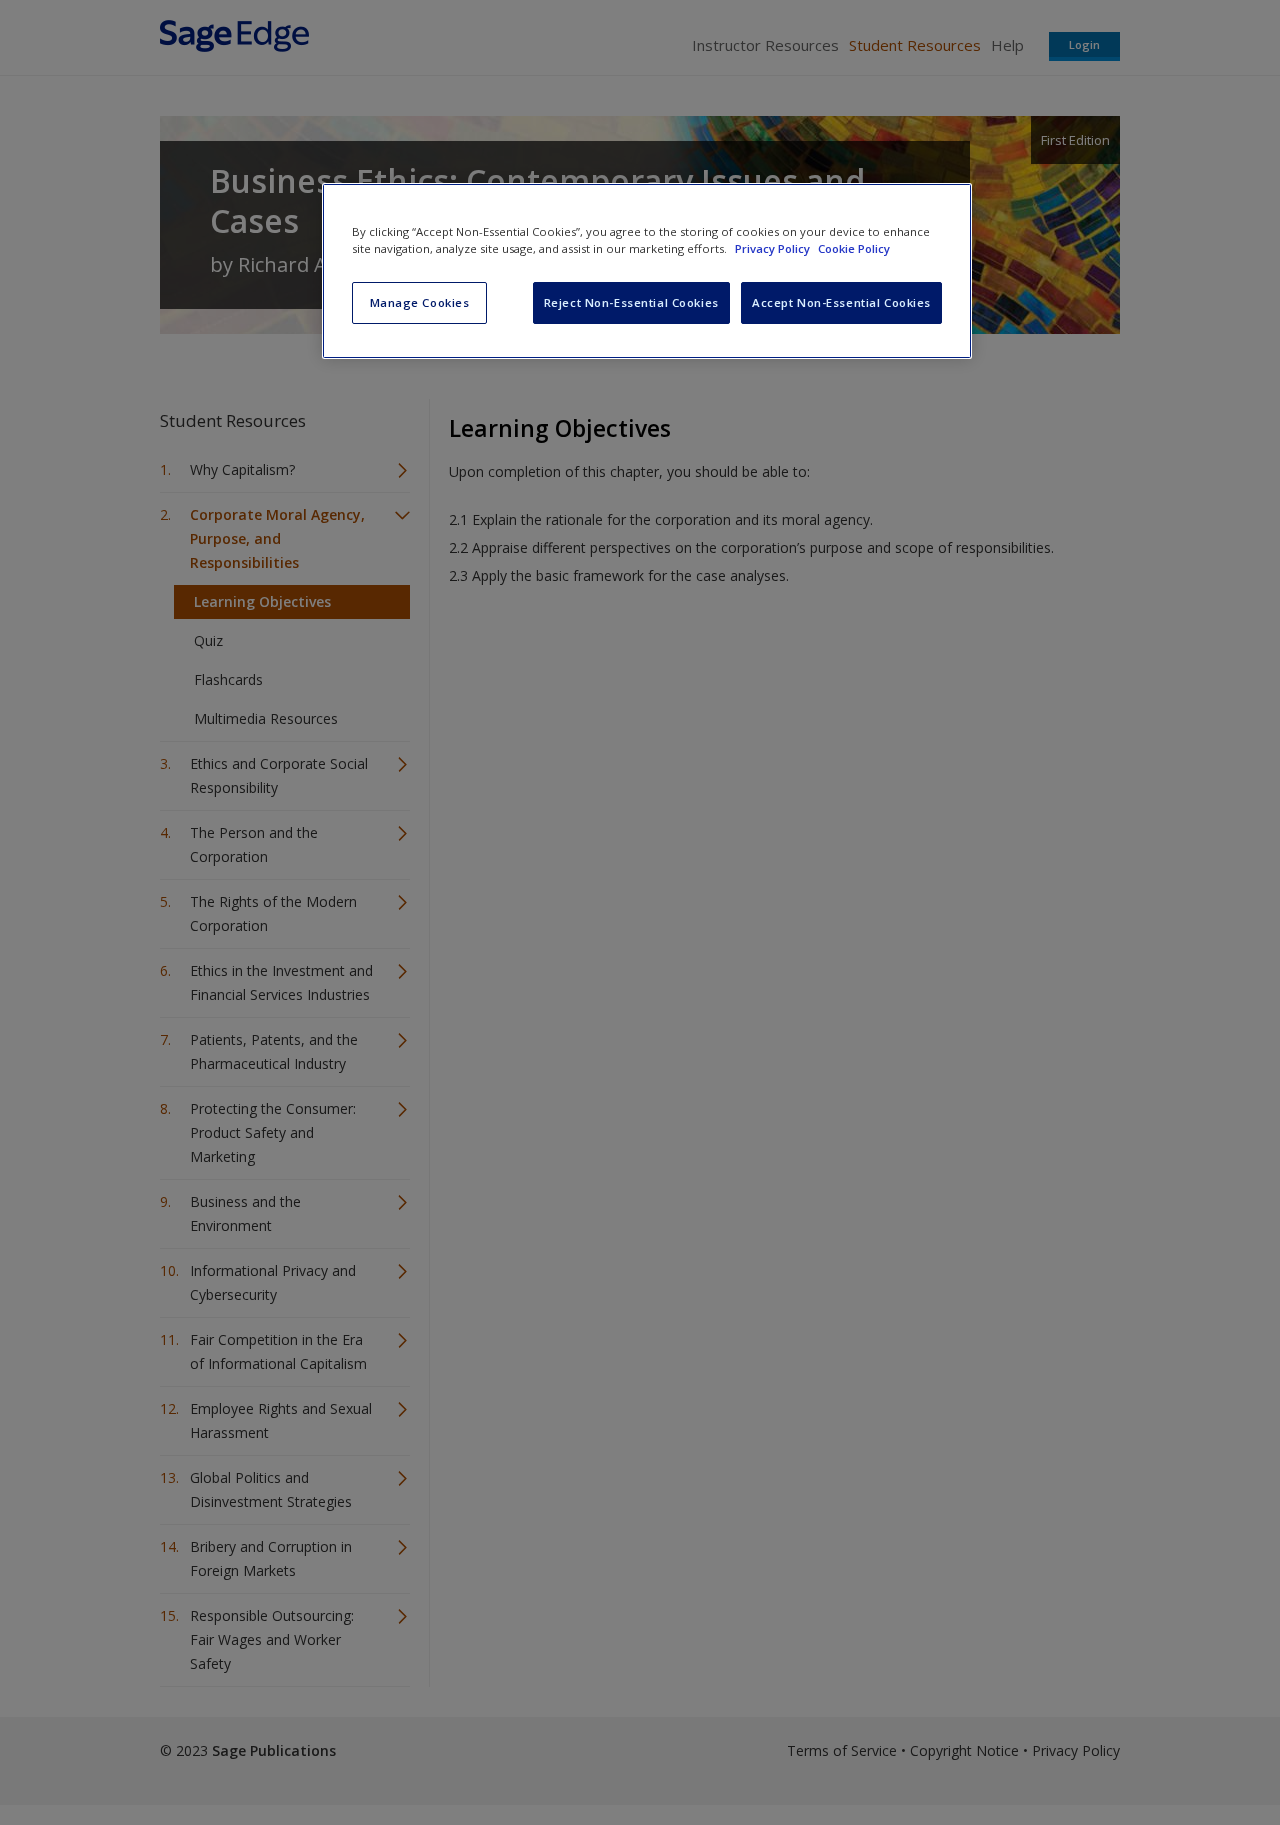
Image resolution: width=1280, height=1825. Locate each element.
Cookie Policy (854, 248)
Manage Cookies (420, 302)
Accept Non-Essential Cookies (841, 302)
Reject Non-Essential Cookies (631, 302)
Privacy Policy (774, 248)
